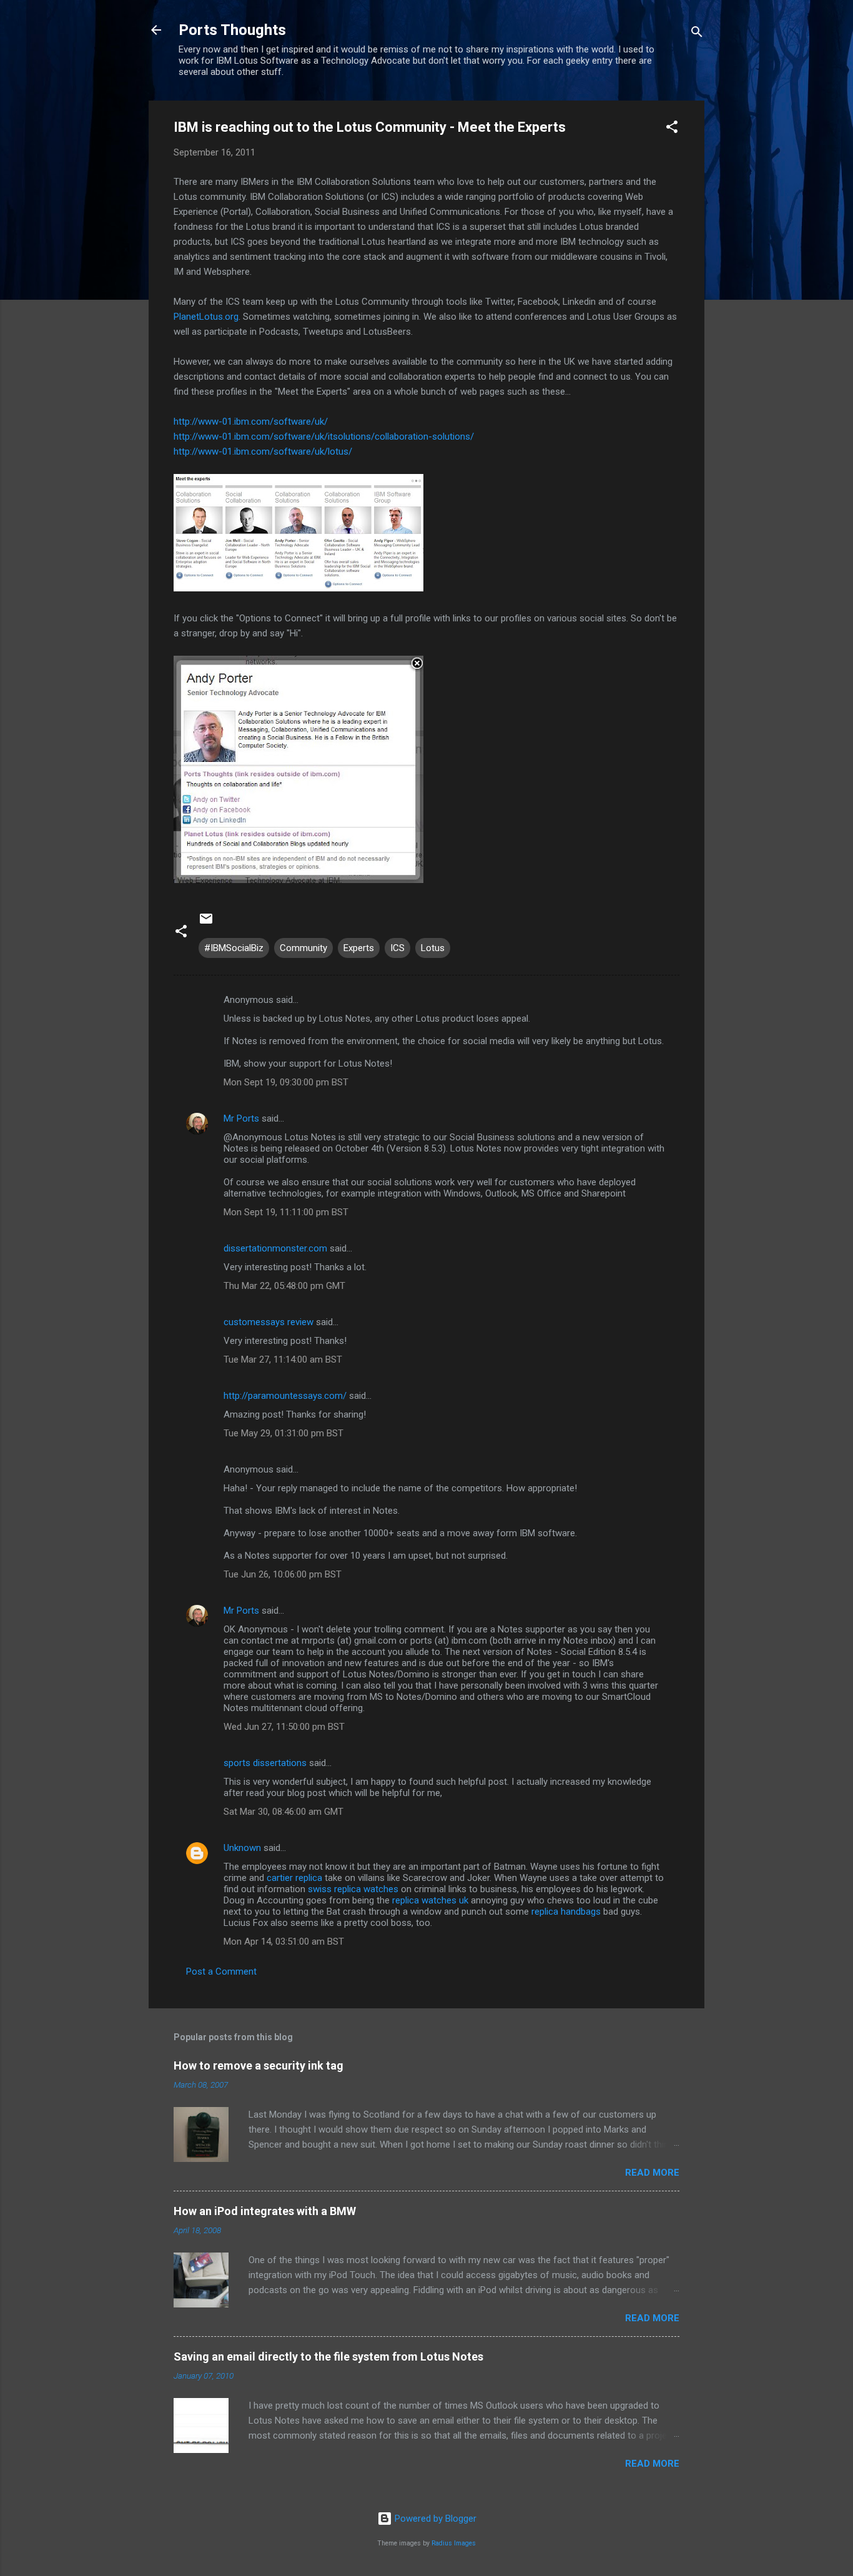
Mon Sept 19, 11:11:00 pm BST (286, 1212)
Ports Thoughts (232, 30)
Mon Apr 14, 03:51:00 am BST (284, 1942)
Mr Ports (241, 1118)
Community (303, 948)
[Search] (697, 34)
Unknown (242, 1848)
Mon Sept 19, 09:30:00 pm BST (286, 1082)
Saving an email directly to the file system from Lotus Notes (328, 2356)
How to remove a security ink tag (259, 2065)
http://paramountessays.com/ (285, 1396)
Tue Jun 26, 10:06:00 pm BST (283, 1574)
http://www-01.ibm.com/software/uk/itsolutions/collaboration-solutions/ (324, 437)
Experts (359, 948)
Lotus (433, 948)
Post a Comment (221, 1971)
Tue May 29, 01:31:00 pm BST (284, 1433)
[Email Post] (206, 923)
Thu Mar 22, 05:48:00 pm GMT (284, 1286)
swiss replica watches (353, 1889)
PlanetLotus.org (206, 317)
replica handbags (566, 1912)
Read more (652, 2173)
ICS (397, 948)
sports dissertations (265, 1763)
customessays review (269, 1322)
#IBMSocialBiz (234, 948)
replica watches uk (430, 1900)
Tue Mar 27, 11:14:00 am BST (283, 1360)
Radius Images (454, 2543)
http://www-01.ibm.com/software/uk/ (251, 422)
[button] (672, 129)
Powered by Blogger (434, 2519)
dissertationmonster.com (275, 1248)
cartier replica (294, 1878)
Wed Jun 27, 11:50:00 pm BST (284, 1727)
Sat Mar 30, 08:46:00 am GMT (284, 1812)
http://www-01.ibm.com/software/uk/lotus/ (263, 452)
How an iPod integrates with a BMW (265, 2211)
